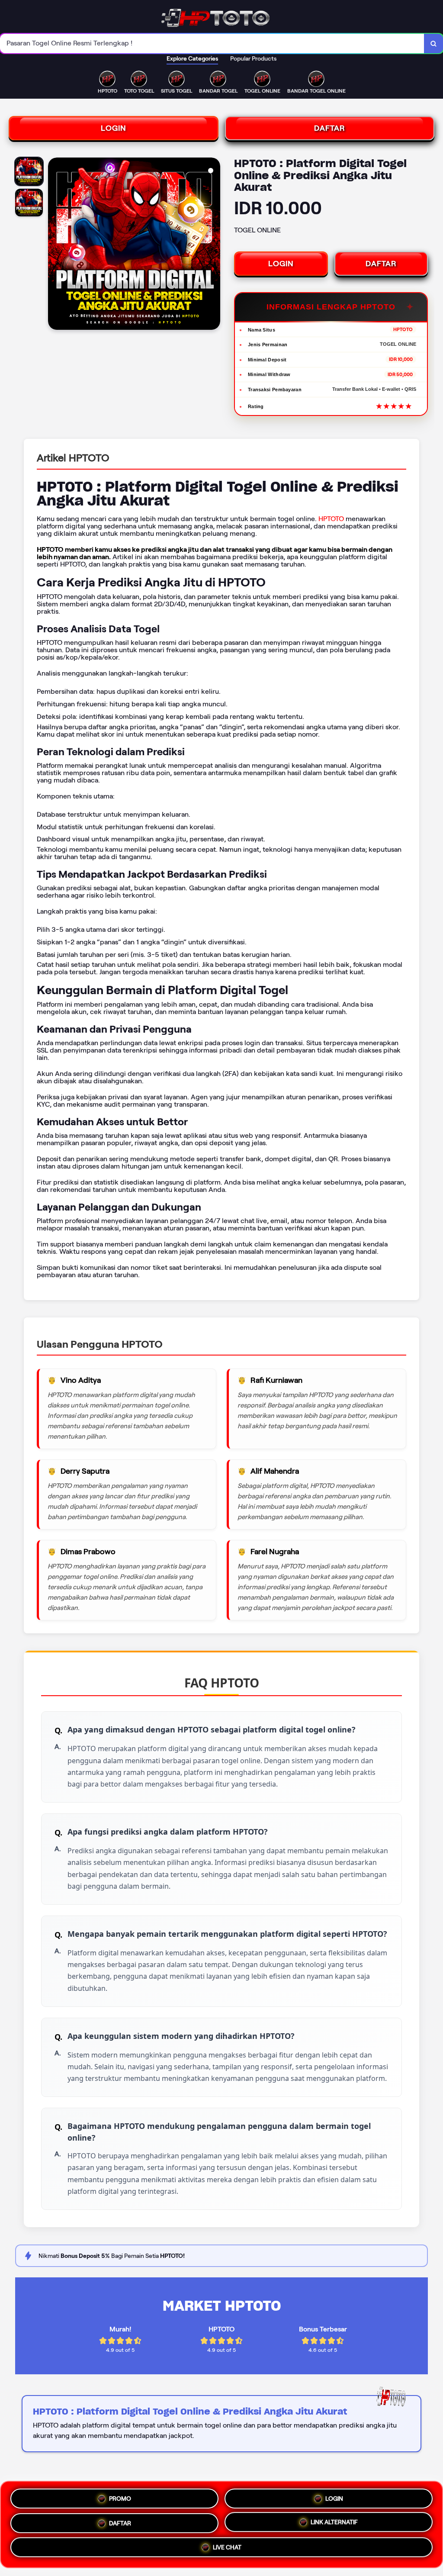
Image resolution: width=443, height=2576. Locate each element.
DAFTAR (330, 128)
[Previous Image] (55, 245)
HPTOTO (331, 519)
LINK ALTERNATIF (334, 2522)
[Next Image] (213, 245)
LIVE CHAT (227, 2549)
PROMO (120, 2495)
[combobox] (212, 43)
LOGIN (114, 128)
